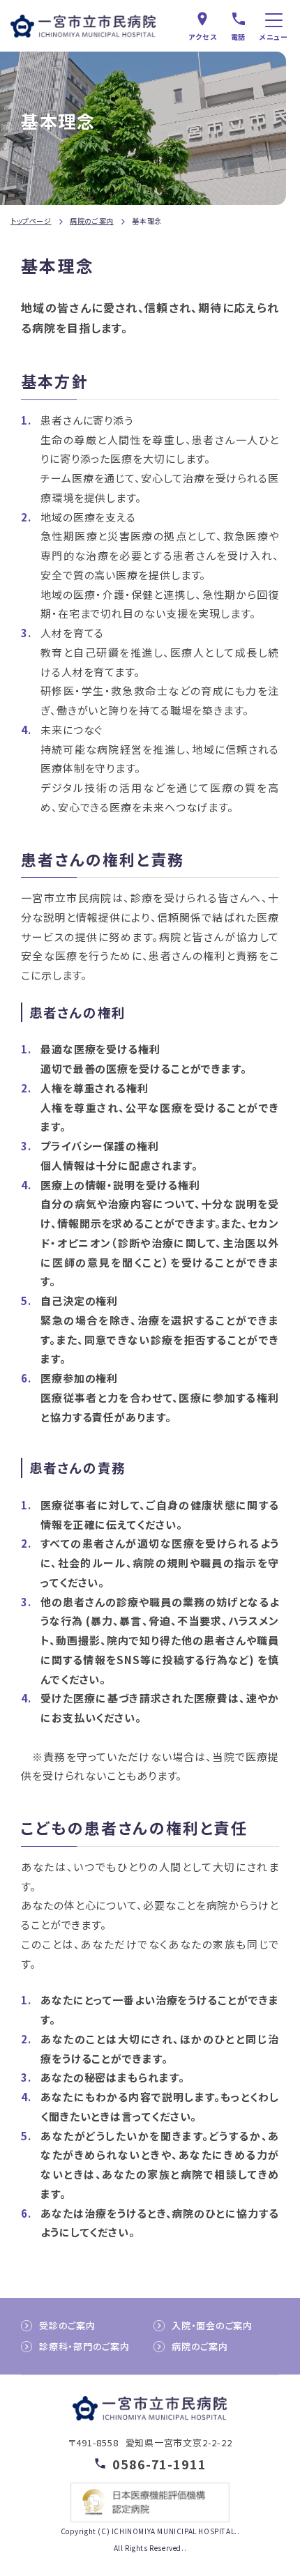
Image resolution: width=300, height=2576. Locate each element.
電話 (239, 37)
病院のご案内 (92, 221)
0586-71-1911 (159, 2463)
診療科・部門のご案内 (84, 2346)
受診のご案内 (67, 2325)
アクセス (203, 37)
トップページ (31, 221)
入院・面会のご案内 (212, 2325)
